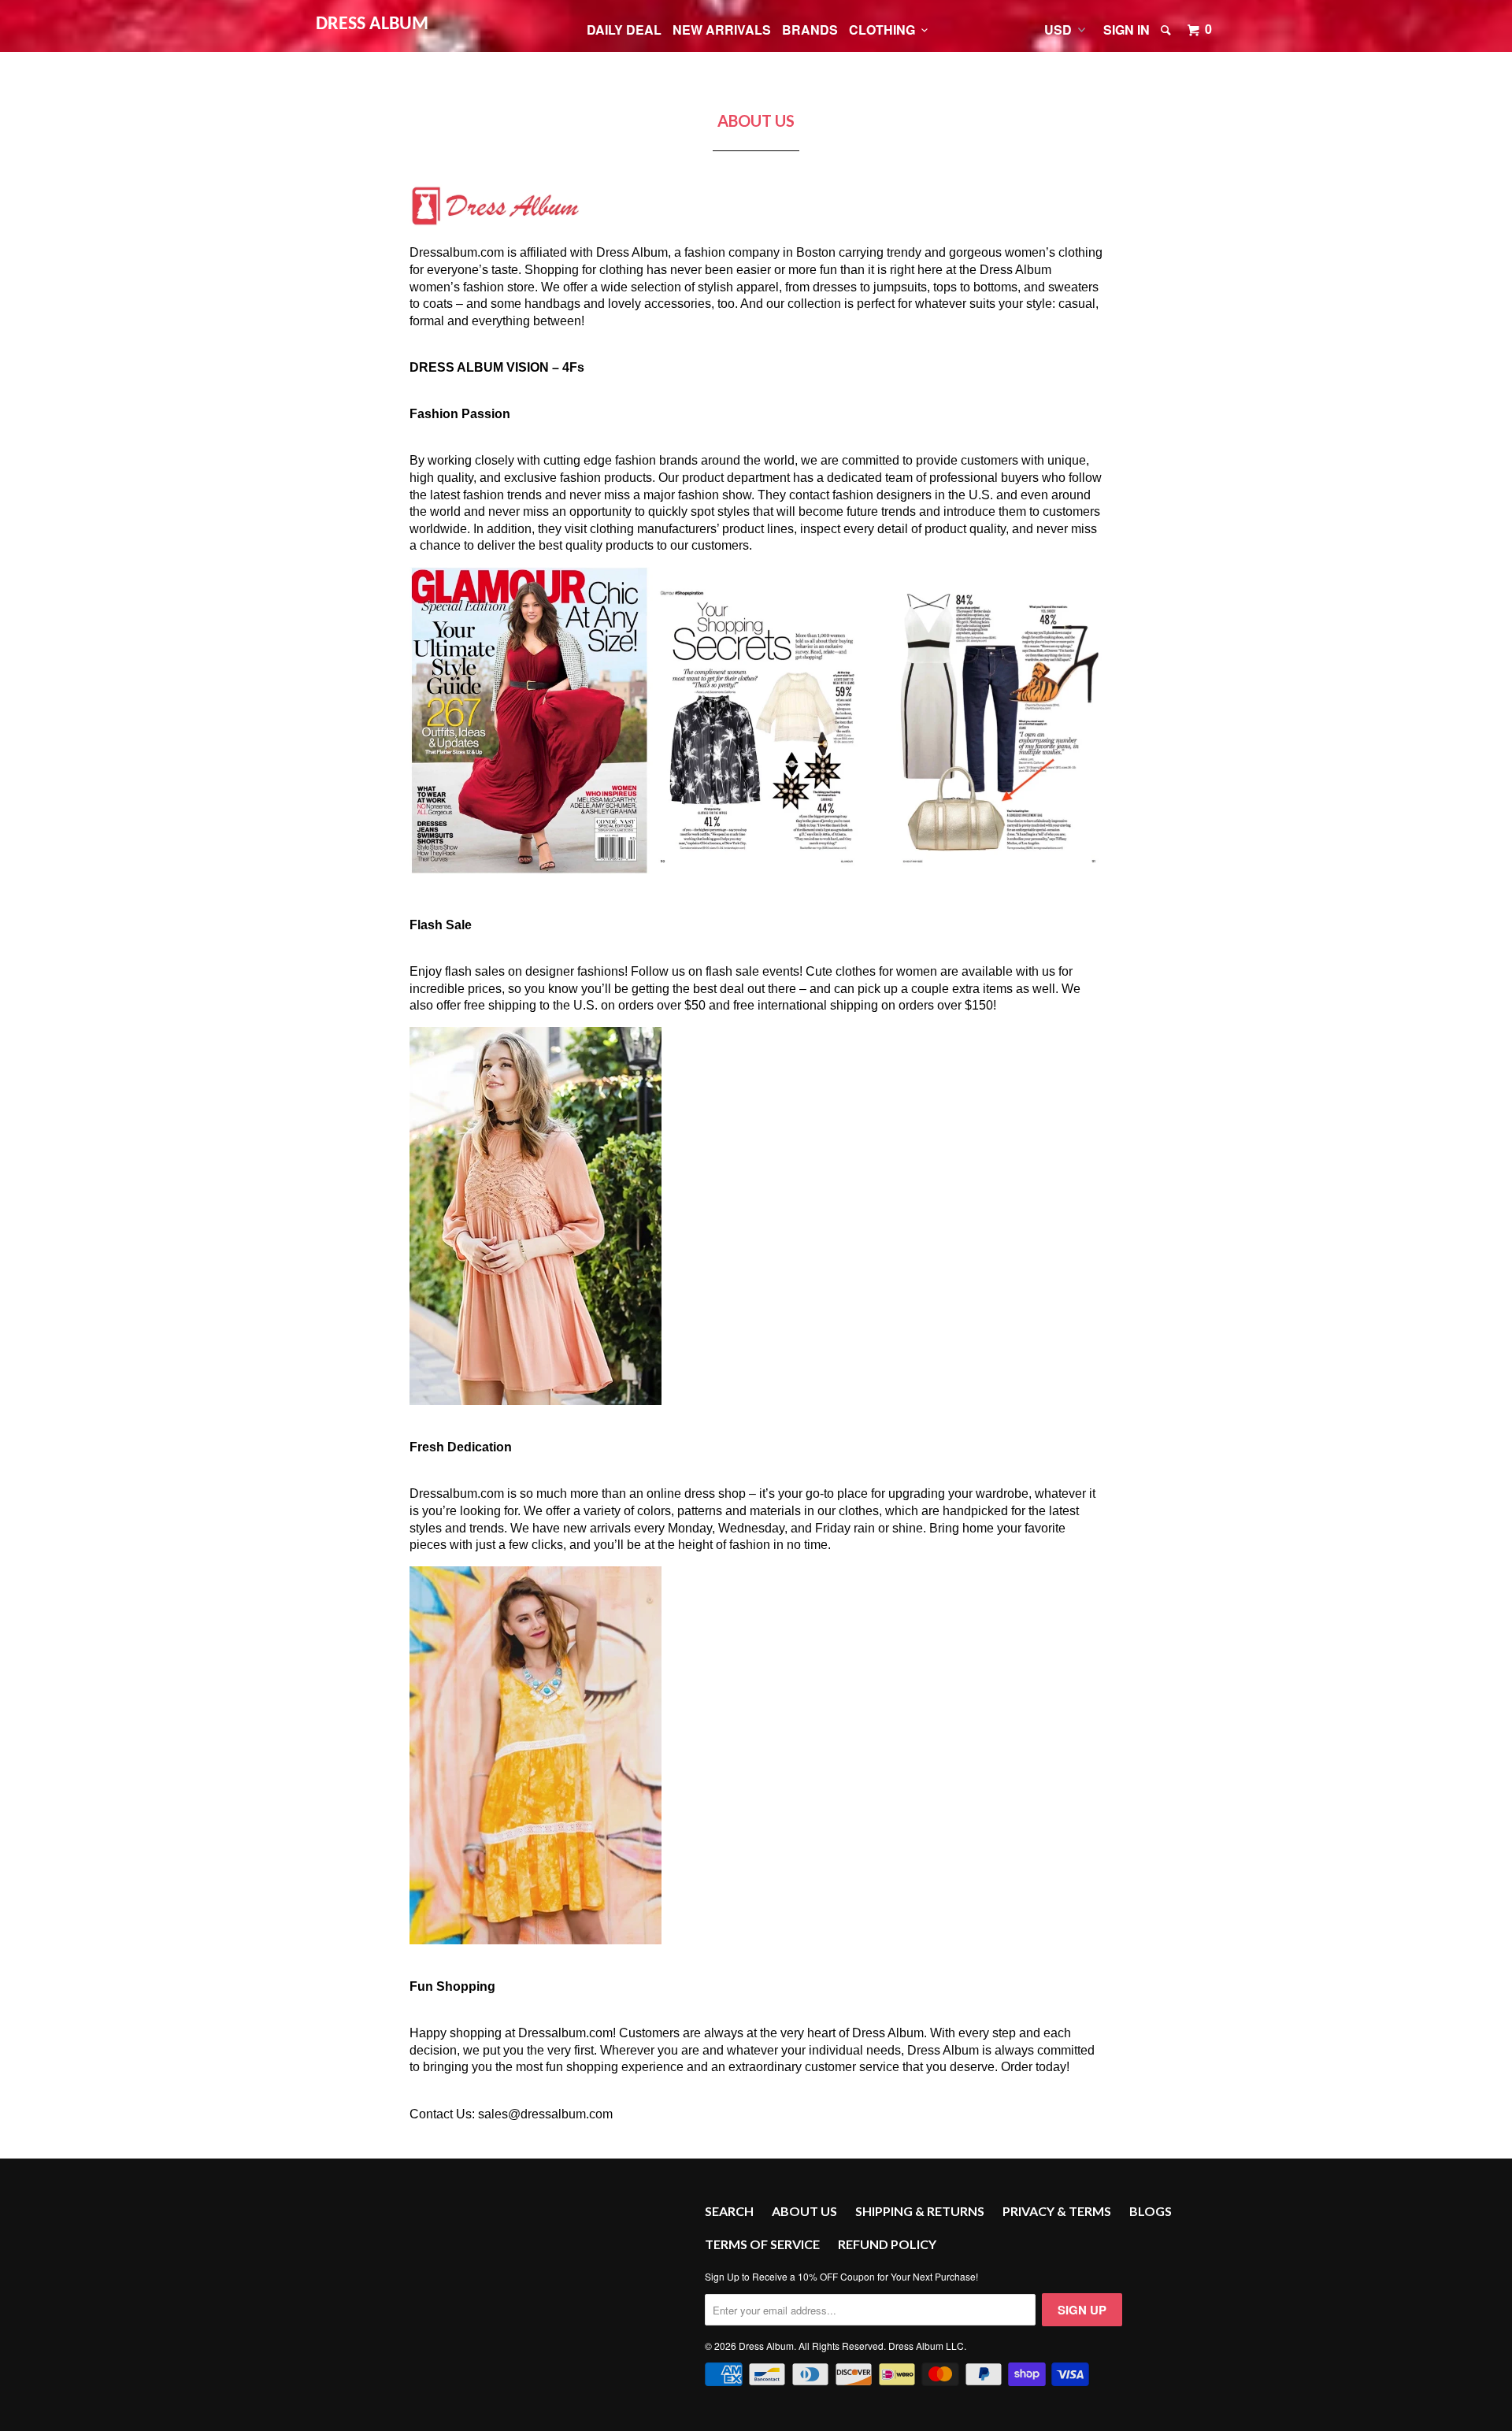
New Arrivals (722, 30)
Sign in (1127, 30)
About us (804, 2211)
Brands (810, 30)
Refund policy (887, 2244)
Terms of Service (762, 2244)
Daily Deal (624, 30)
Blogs (1151, 2211)
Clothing (885, 30)
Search (729, 2211)
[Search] (1167, 30)
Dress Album (372, 24)
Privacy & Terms (1057, 2211)
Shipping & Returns (920, 2211)
